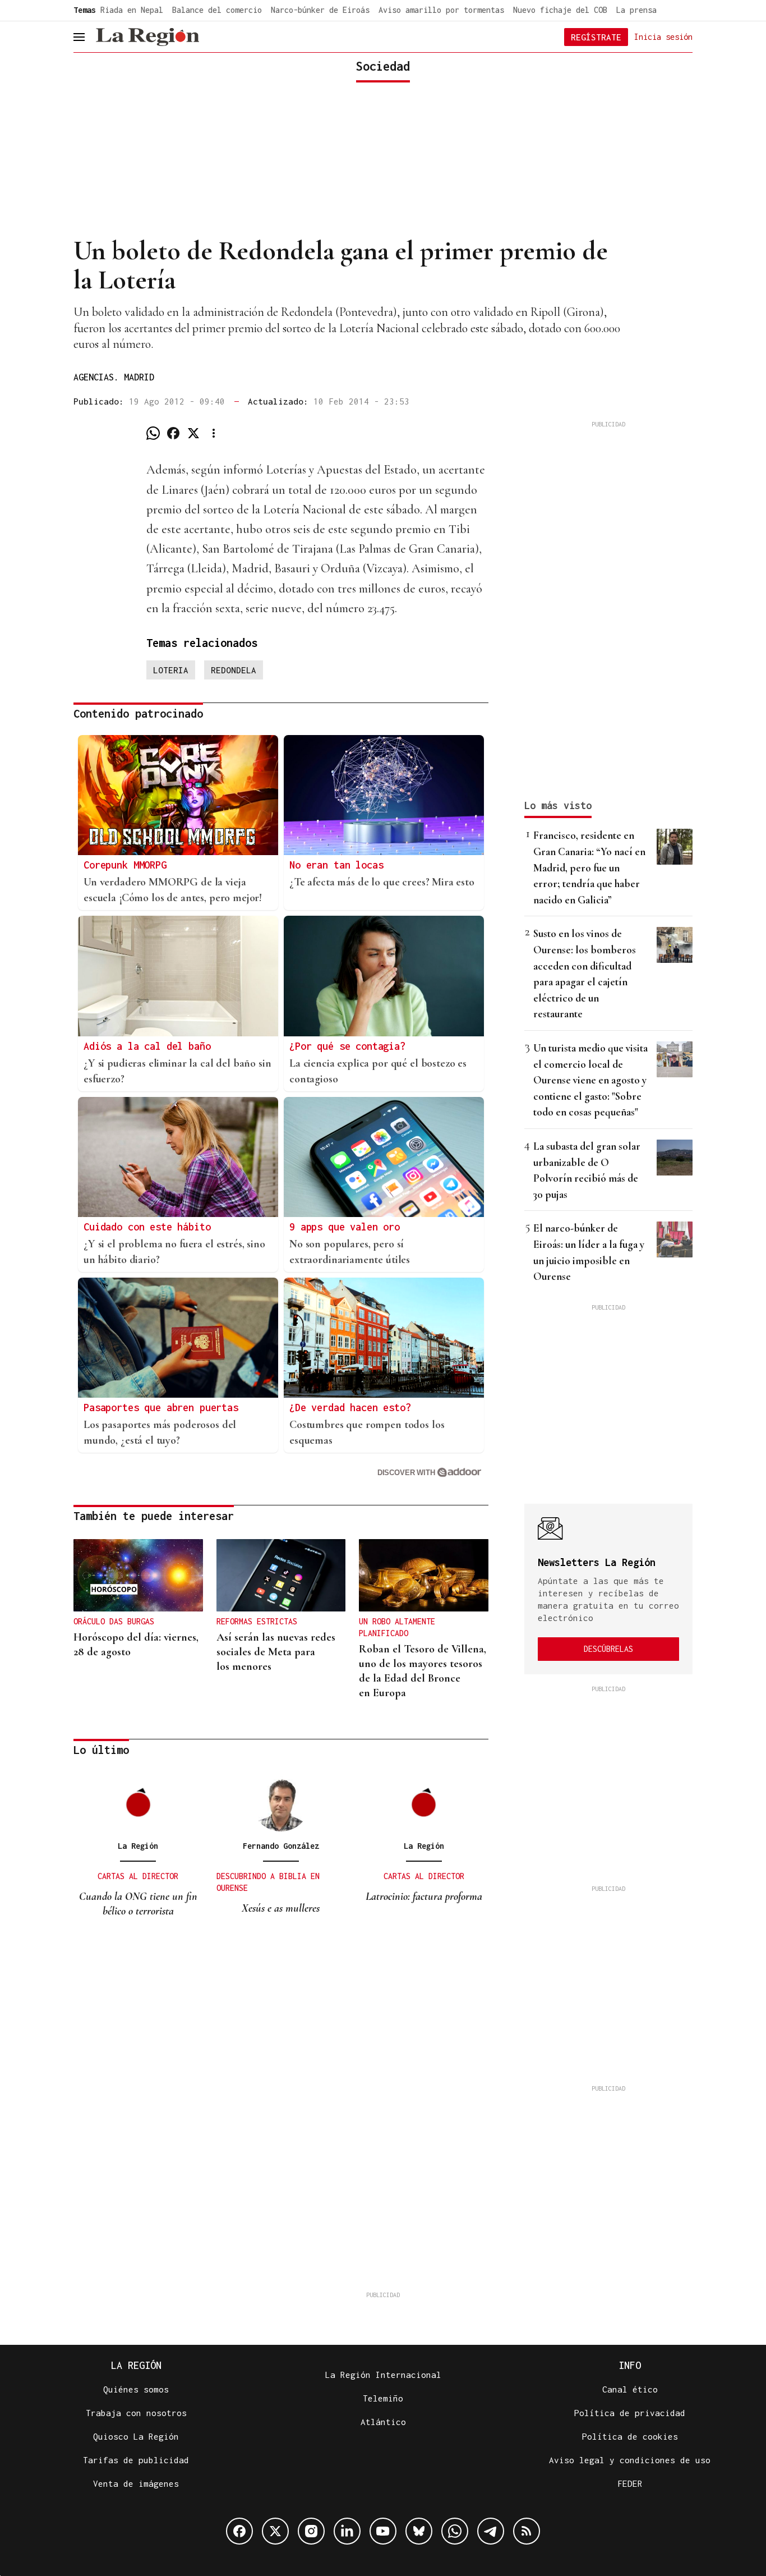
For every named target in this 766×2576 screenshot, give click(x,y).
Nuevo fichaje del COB (560, 10)
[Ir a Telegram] (491, 2531)
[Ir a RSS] (527, 2531)
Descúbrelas (608, 1649)
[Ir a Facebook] (239, 2531)
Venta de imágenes (136, 2483)
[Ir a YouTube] (383, 2531)
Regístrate (596, 37)
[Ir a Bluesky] (419, 2531)
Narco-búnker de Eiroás (320, 10)
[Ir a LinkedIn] (347, 2531)
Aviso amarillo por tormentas (441, 10)
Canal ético (630, 2389)
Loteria (171, 670)
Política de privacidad (630, 2413)
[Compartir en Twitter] (193, 433)
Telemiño (383, 2398)
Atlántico (383, 2422)
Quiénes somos (136, 2389)
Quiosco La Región (136, 2436)
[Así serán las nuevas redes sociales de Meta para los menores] (281, 1576)
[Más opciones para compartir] (214, 433)
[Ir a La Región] (147, 37)
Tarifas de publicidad (136, 2460)
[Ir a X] (275, 2531)
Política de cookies (630, 2436)
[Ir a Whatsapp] (455, 2531)
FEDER (630, 2483)
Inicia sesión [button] (663, 36)
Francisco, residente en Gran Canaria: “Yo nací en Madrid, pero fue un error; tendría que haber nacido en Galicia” (589, 867)
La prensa (636, 10)
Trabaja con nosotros (136, 2413)
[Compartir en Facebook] (173, 433)
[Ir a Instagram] (311, 2531)
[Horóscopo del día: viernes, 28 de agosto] (138, 1576)
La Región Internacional (383, 2375)
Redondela (234, 670)
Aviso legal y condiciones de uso (630, 2460)
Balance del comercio (217, 10)
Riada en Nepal (132, 10)
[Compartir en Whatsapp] (153, 433)
